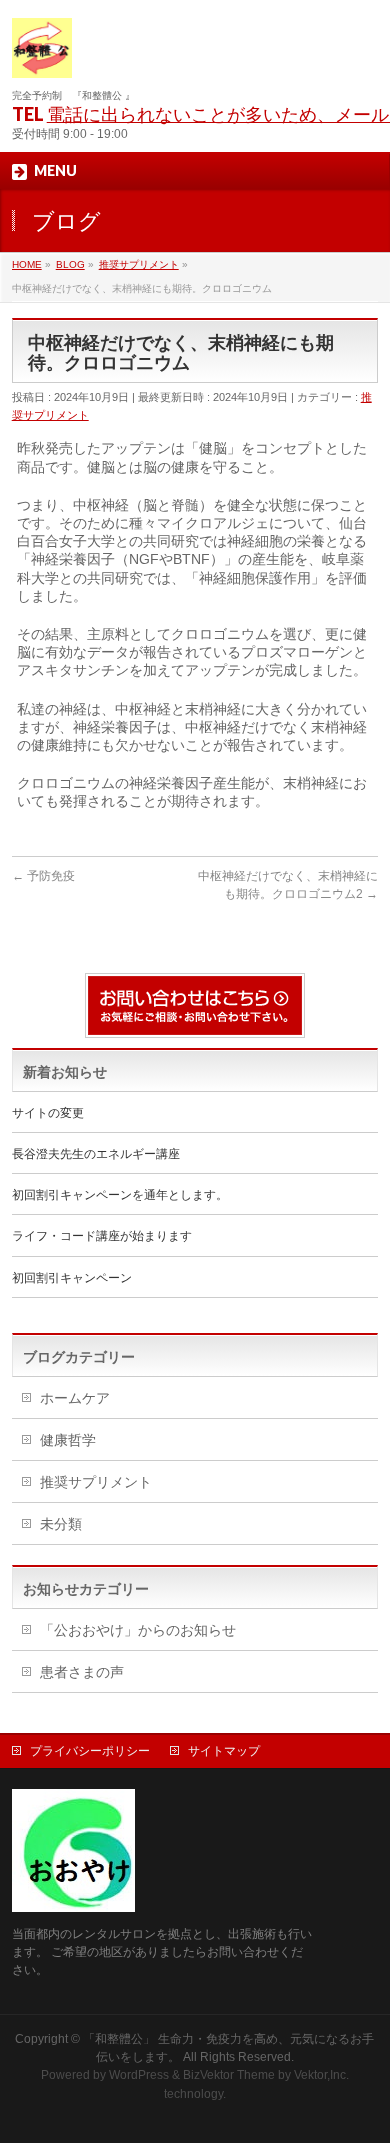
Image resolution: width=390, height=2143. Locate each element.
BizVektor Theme (229, 2075)
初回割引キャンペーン (72, 1278)
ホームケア (75, 1398)
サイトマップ (224, 1751)
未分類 (61, 1524)
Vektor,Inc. (321, 2075)
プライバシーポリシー (90, 1751)
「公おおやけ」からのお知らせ (138, 1630)
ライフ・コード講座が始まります (102, 1236)
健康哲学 (68, 1440)
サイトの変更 (48, 1113)
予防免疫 (43, 876)
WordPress (139, 2075)
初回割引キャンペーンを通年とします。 (120, 1195)
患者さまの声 (82, 1672)
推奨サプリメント (96, 1482)
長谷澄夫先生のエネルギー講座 (96, 1154)
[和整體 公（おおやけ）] (42, 55)
